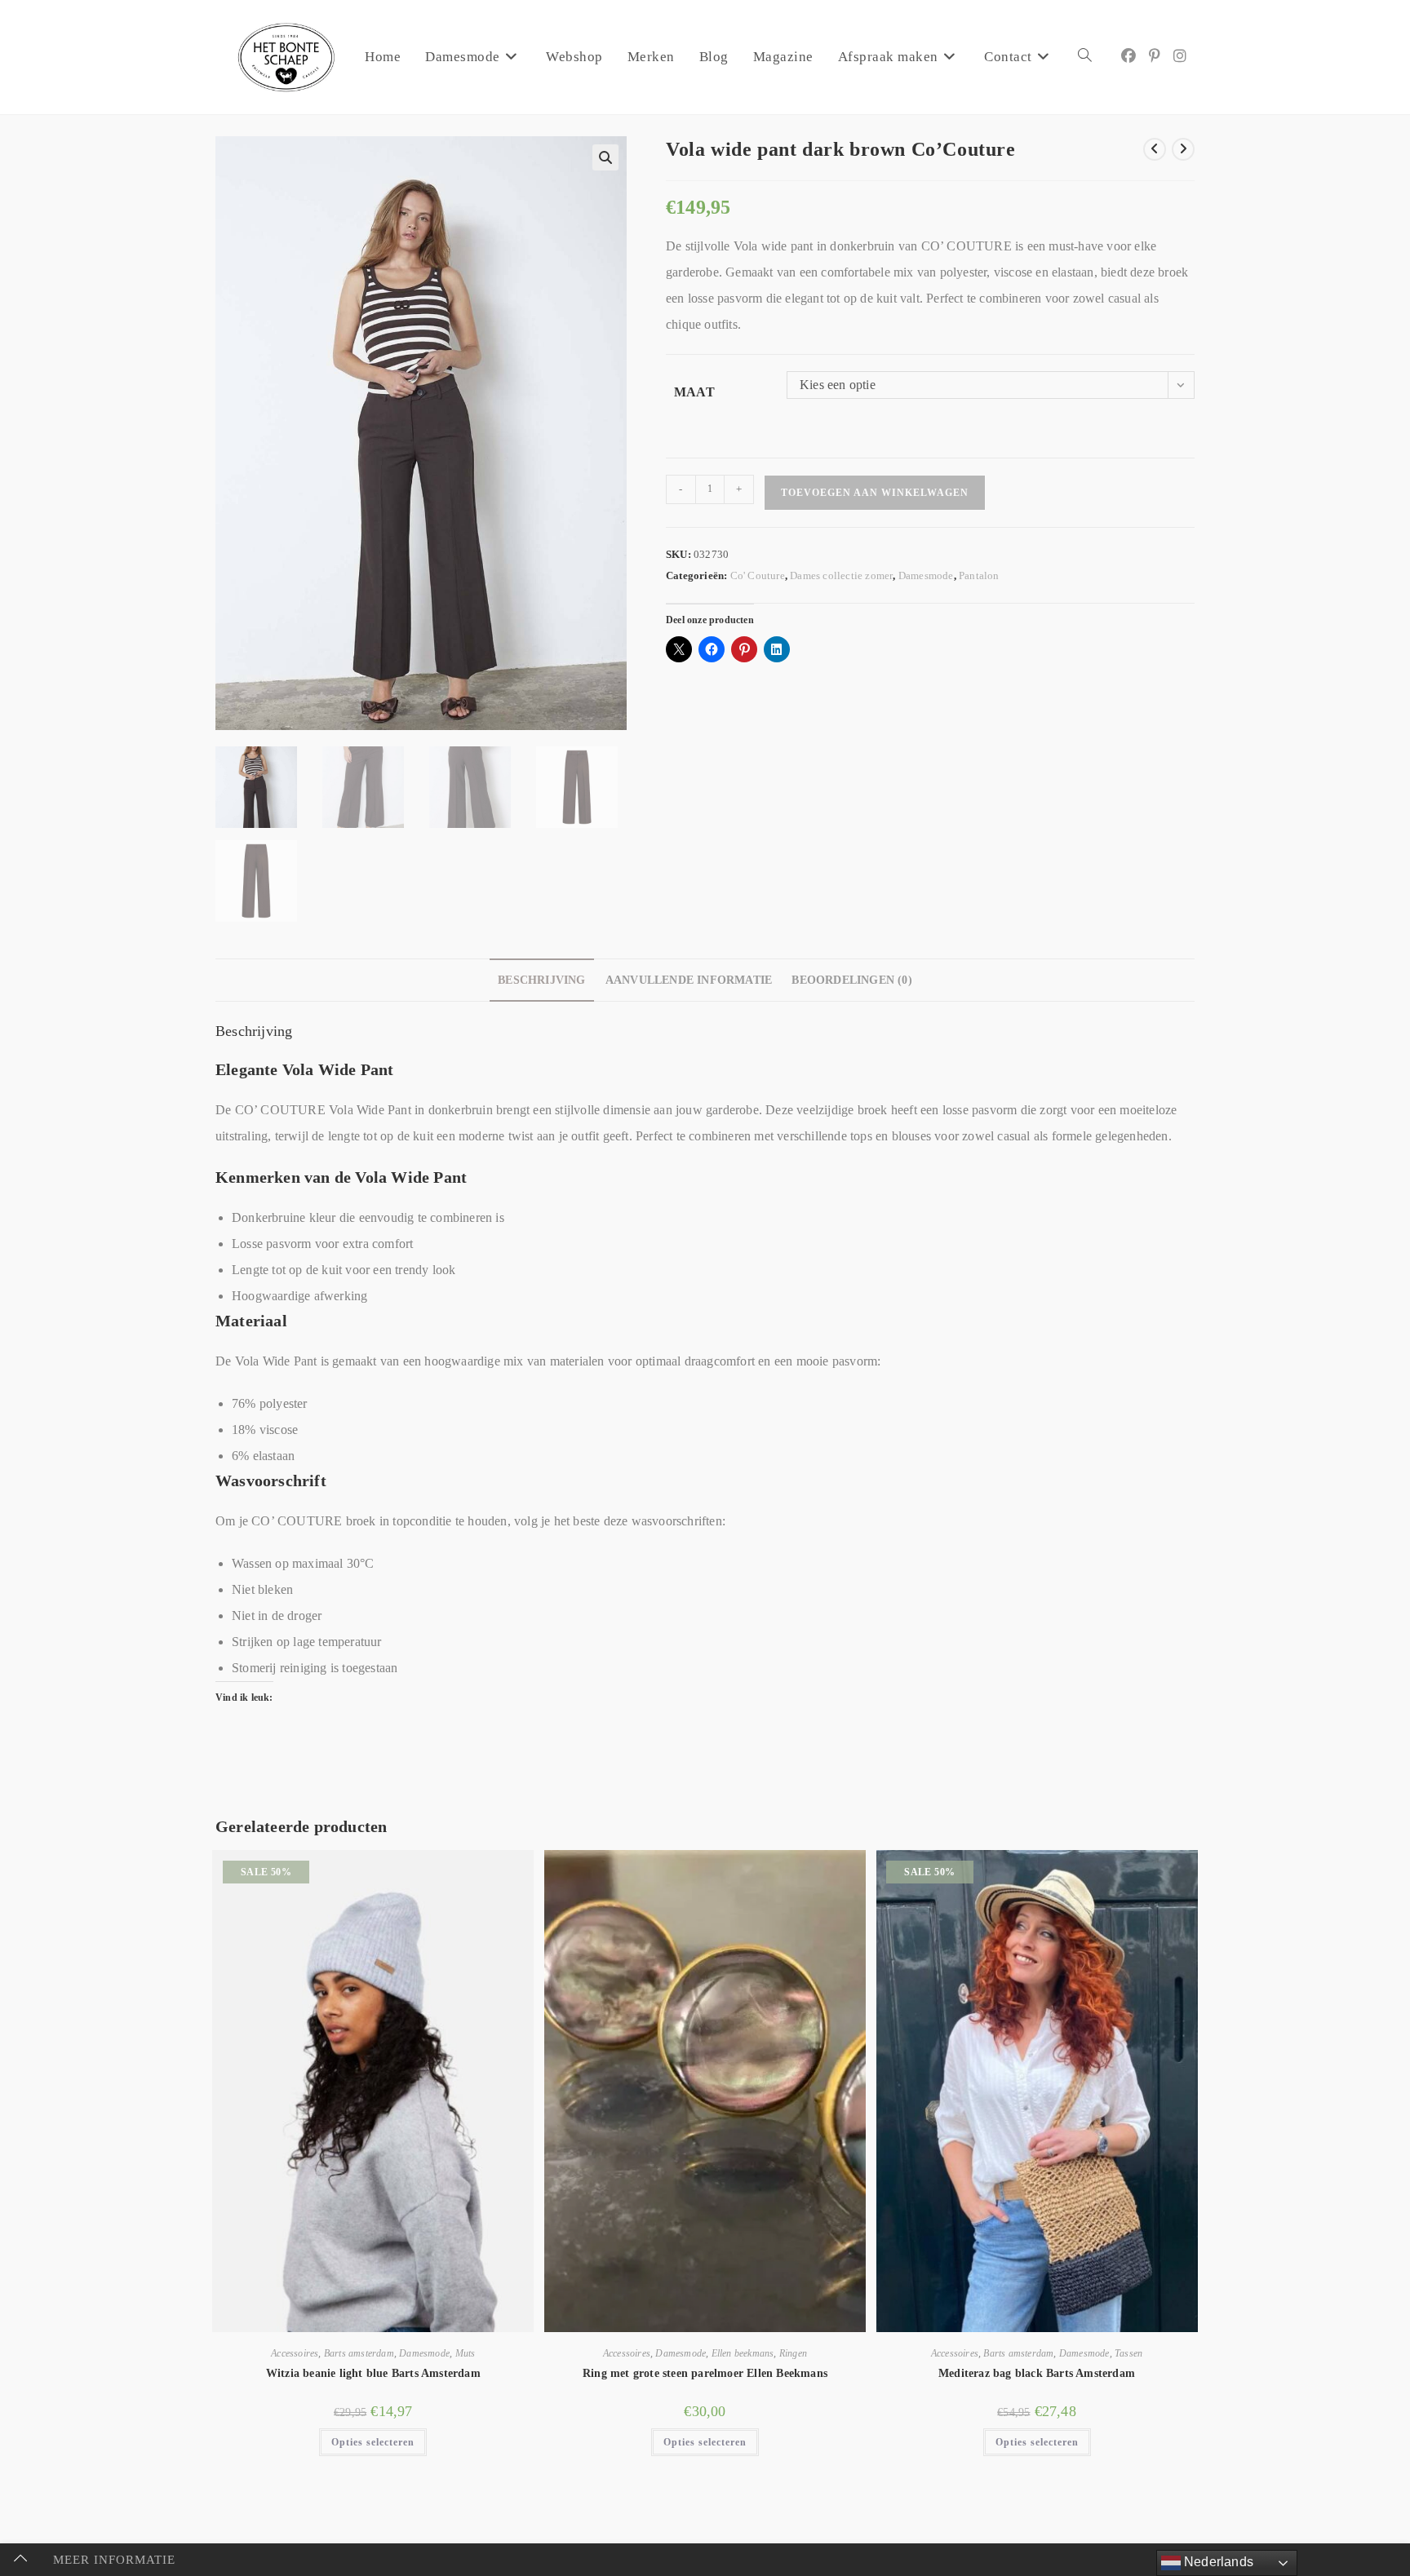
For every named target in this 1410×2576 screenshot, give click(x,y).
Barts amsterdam (359, 2353)
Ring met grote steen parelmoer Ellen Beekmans (705, 2373)
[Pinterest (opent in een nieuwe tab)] (1155, 56)
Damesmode (926, 575)
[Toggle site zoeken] (1085, 57)
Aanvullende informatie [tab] (689, 980)
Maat (694, 392)
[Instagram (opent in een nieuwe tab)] (1180, 56)
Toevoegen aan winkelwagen (875, 493)
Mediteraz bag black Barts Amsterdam (1037, 2373)
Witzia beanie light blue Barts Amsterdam (373, 2373)
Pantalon (979, 575)
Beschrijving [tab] (541, 980)
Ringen (793, 2353)
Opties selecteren (373, 2442)
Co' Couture (758, 575)
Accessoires (295, 2353)
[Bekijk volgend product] (1183, 149)
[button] (605, 157)
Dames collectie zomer (841, 575)
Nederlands (1217, 2562)
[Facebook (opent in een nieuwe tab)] (1128, 56)
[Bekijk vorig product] (1155, 149)
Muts (466, 2353)
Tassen (1128, 2353)
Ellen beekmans (743, 2353)
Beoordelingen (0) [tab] (851, 980)
